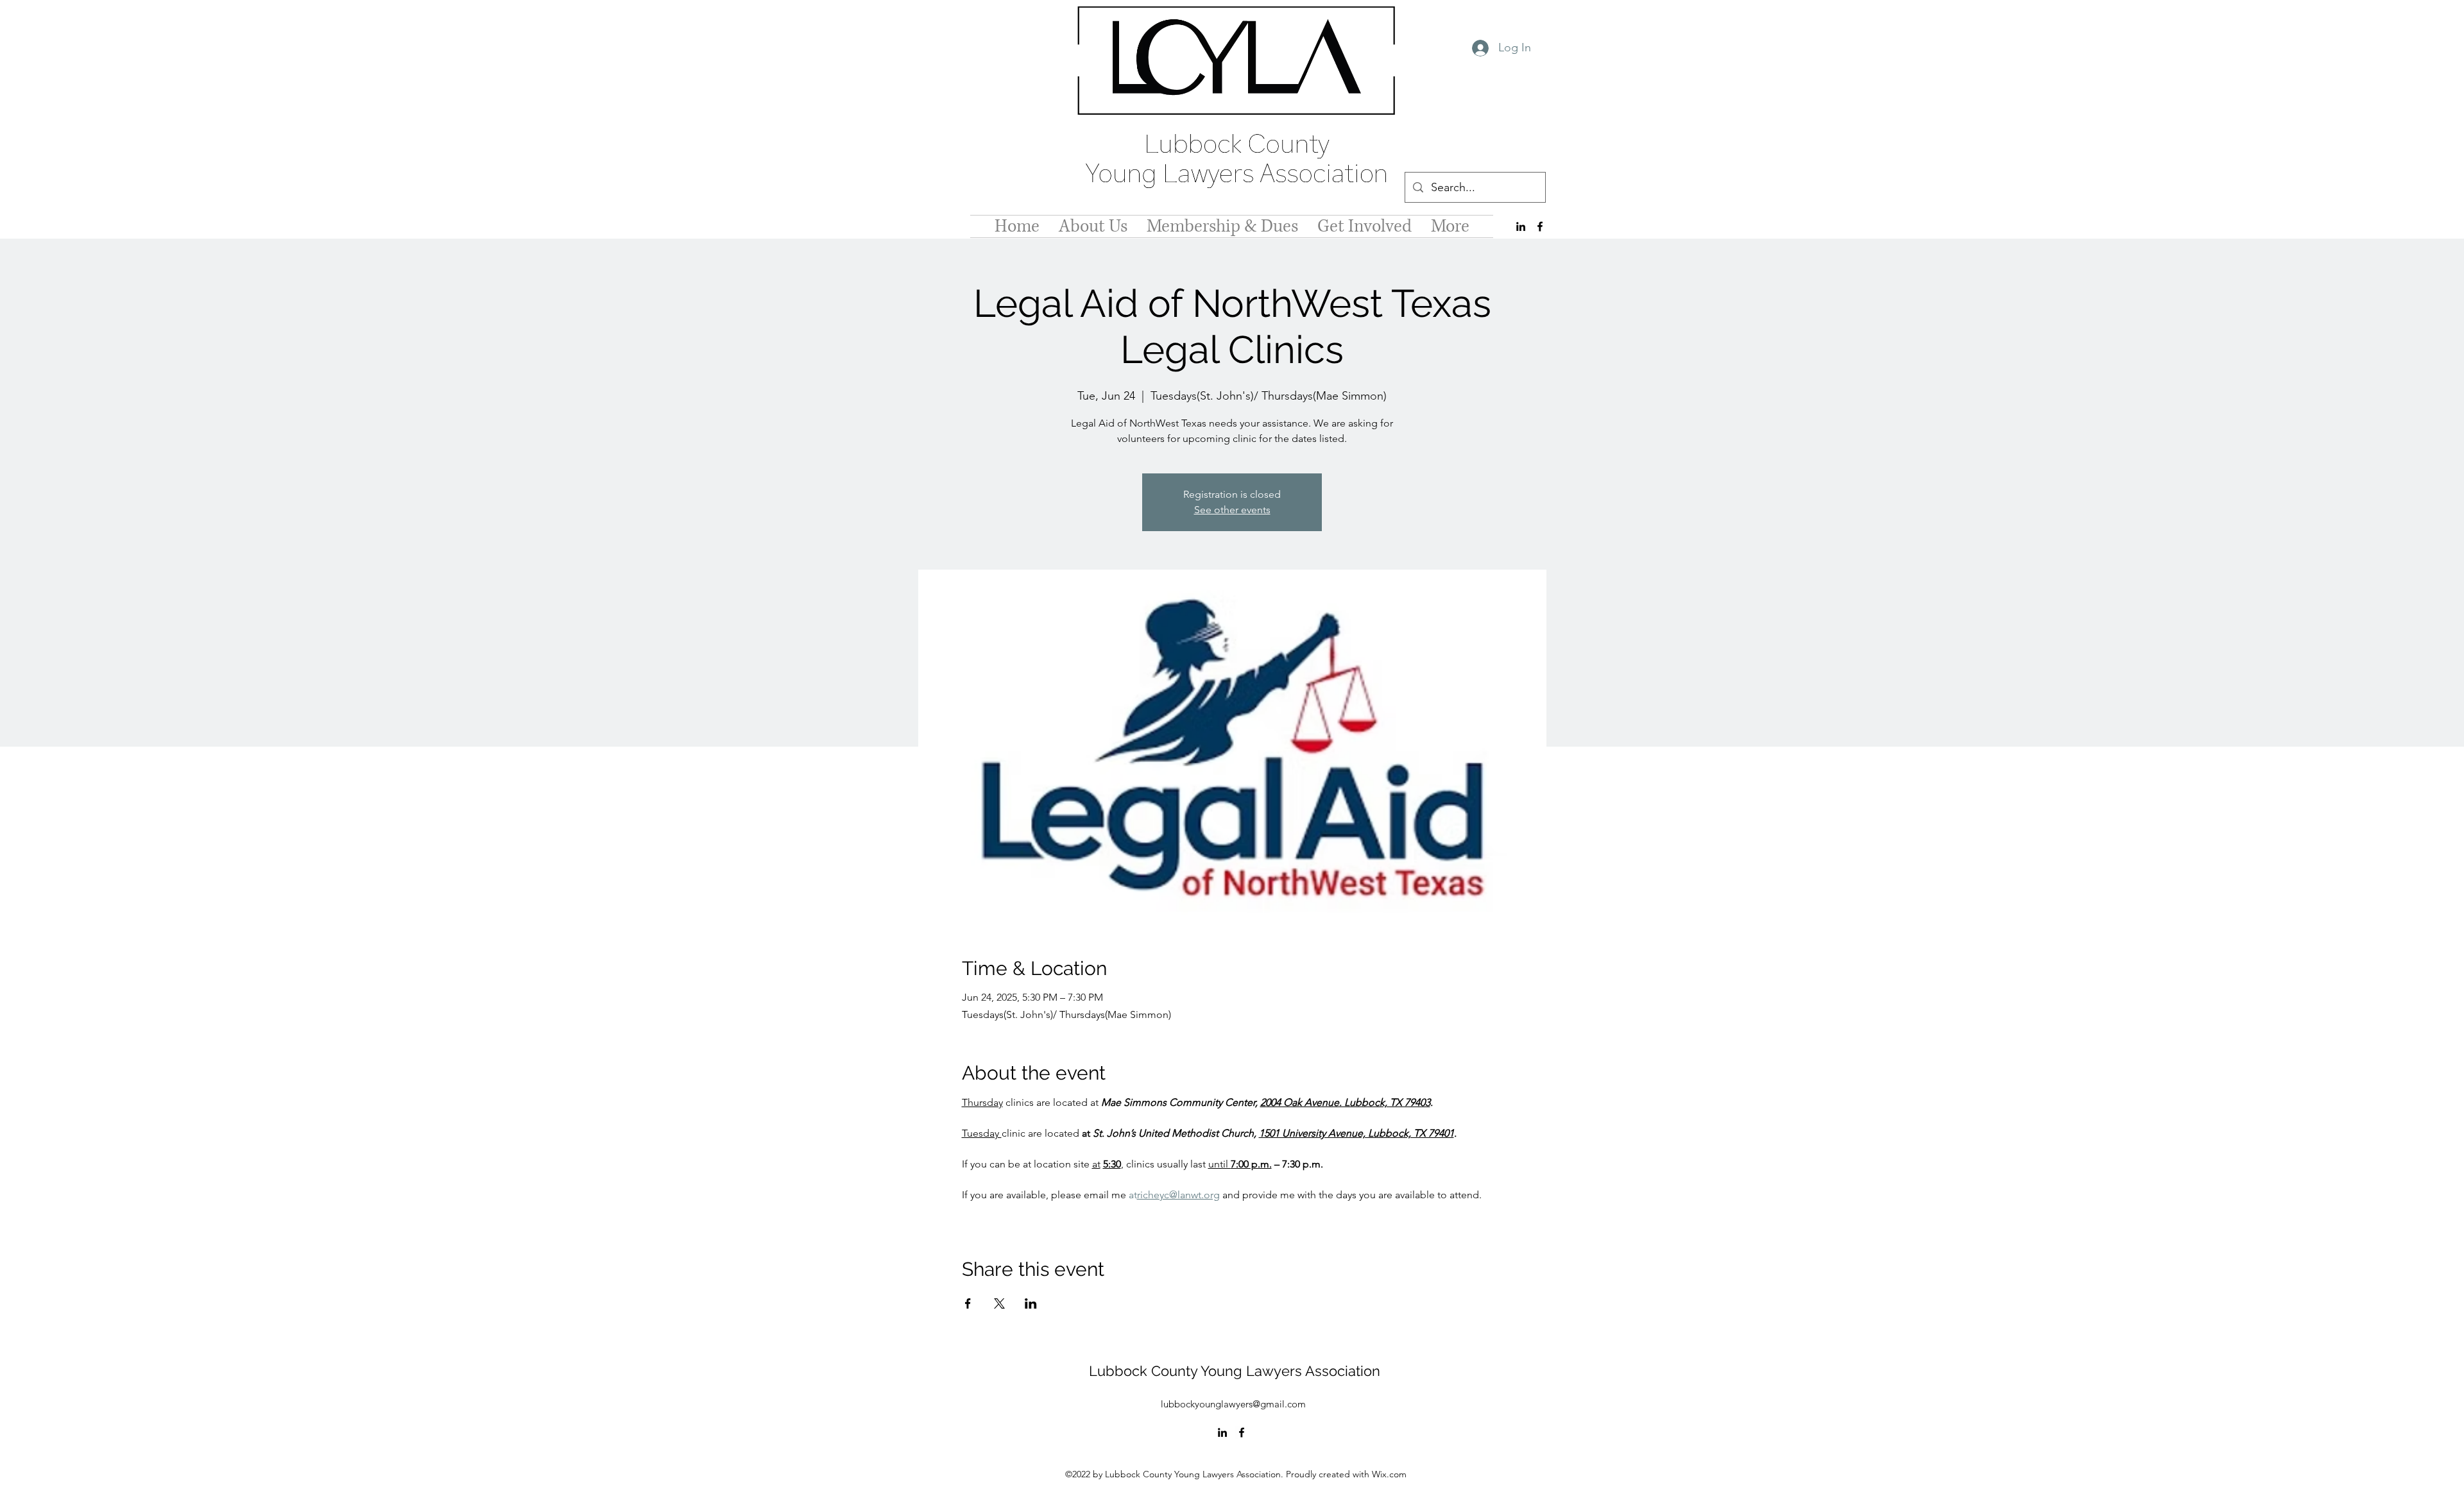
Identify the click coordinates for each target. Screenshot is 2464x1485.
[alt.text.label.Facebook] (1540, 226)
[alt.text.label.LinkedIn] (1521, 226)
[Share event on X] (999, 1303)
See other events (1232, 510)
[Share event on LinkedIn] (1031, 1303)
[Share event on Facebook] (968, 1303)
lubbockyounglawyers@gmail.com (1233, 1404)
